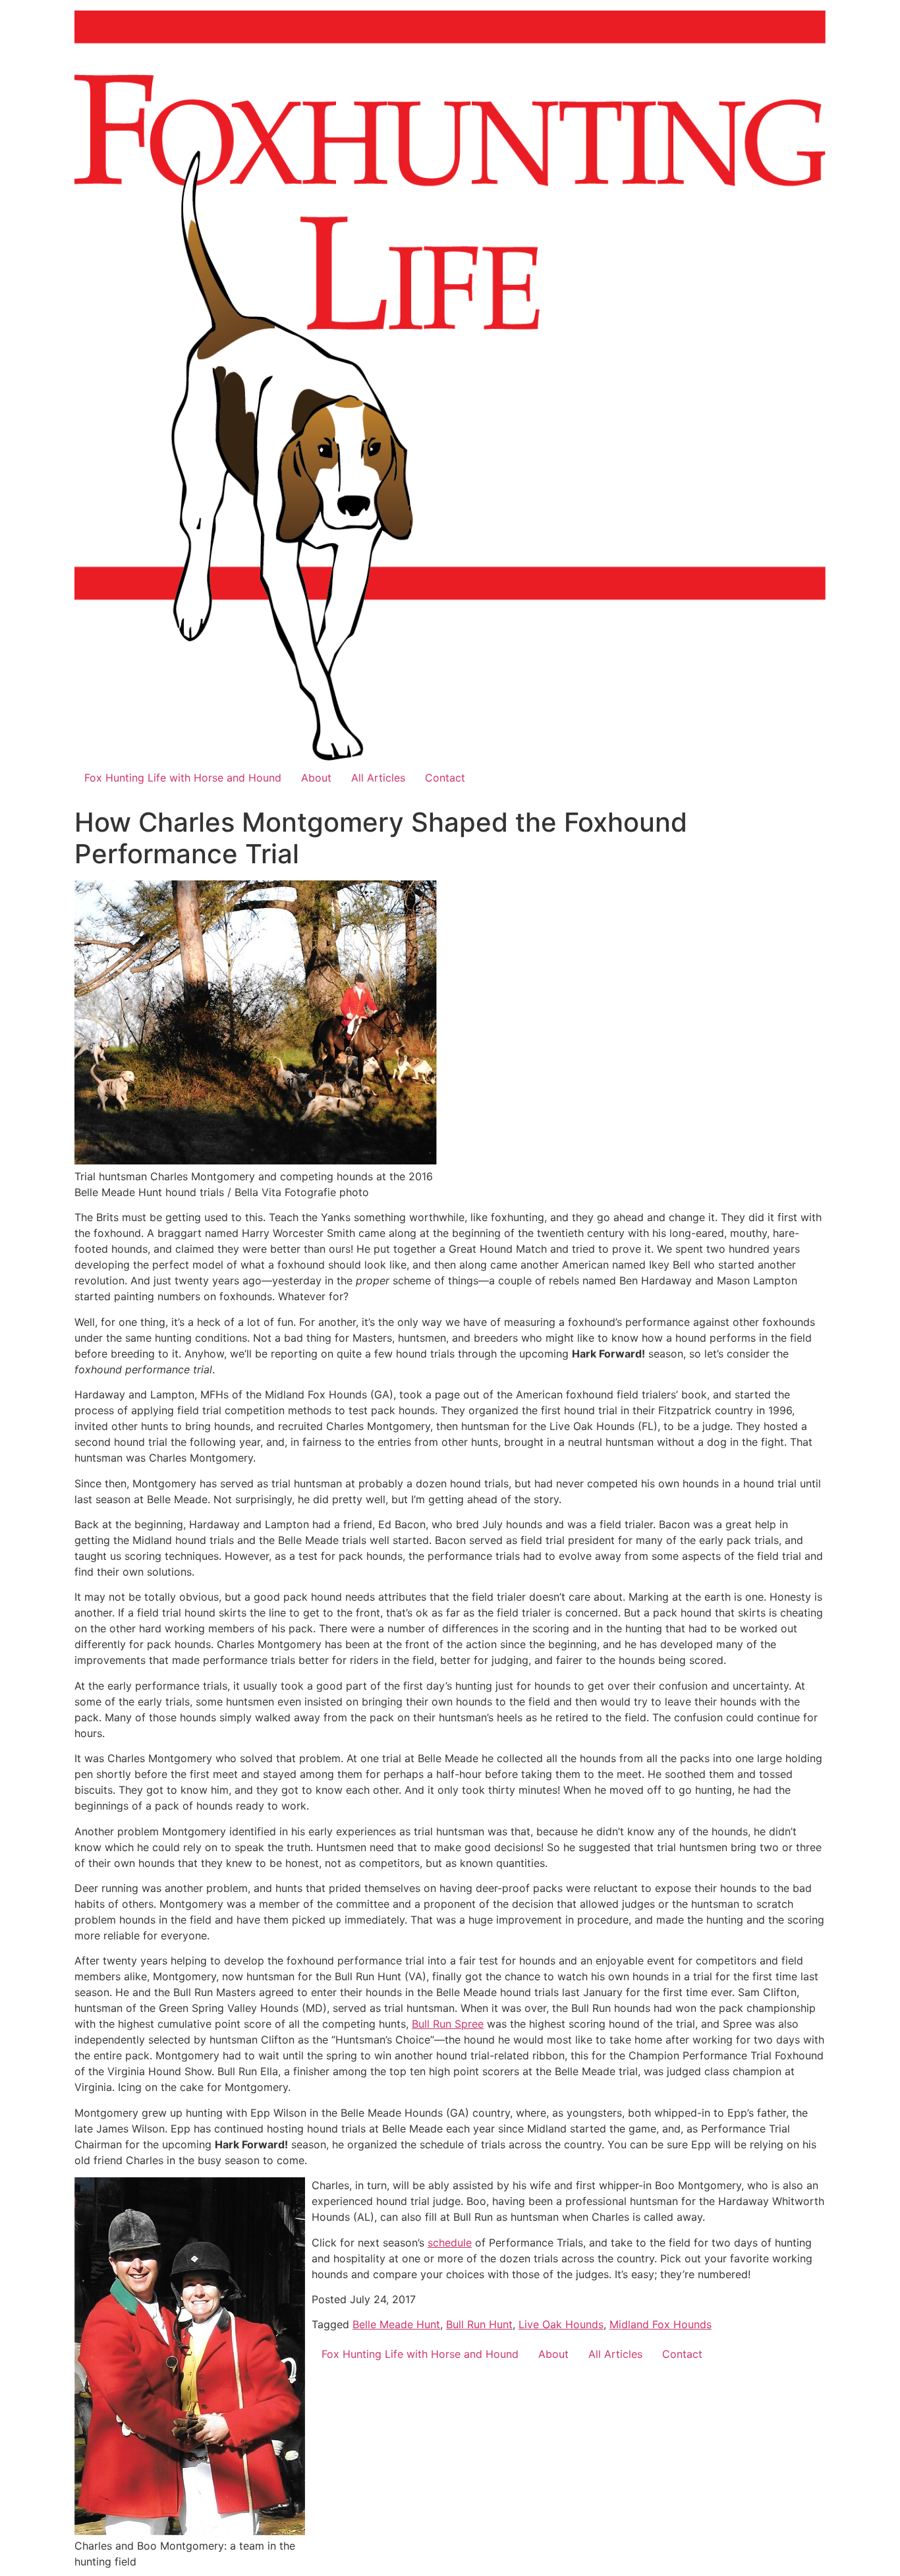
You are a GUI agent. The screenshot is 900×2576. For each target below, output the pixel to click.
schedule (450, 2243)
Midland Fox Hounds (661, 2324)
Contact (445, 778)
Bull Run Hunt (479, 2324)
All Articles (378, 778)
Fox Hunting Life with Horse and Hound (183, 778)
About (316, 778)
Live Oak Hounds (561, 2324)
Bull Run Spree (448, 2024)
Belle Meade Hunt (396, 2324)
